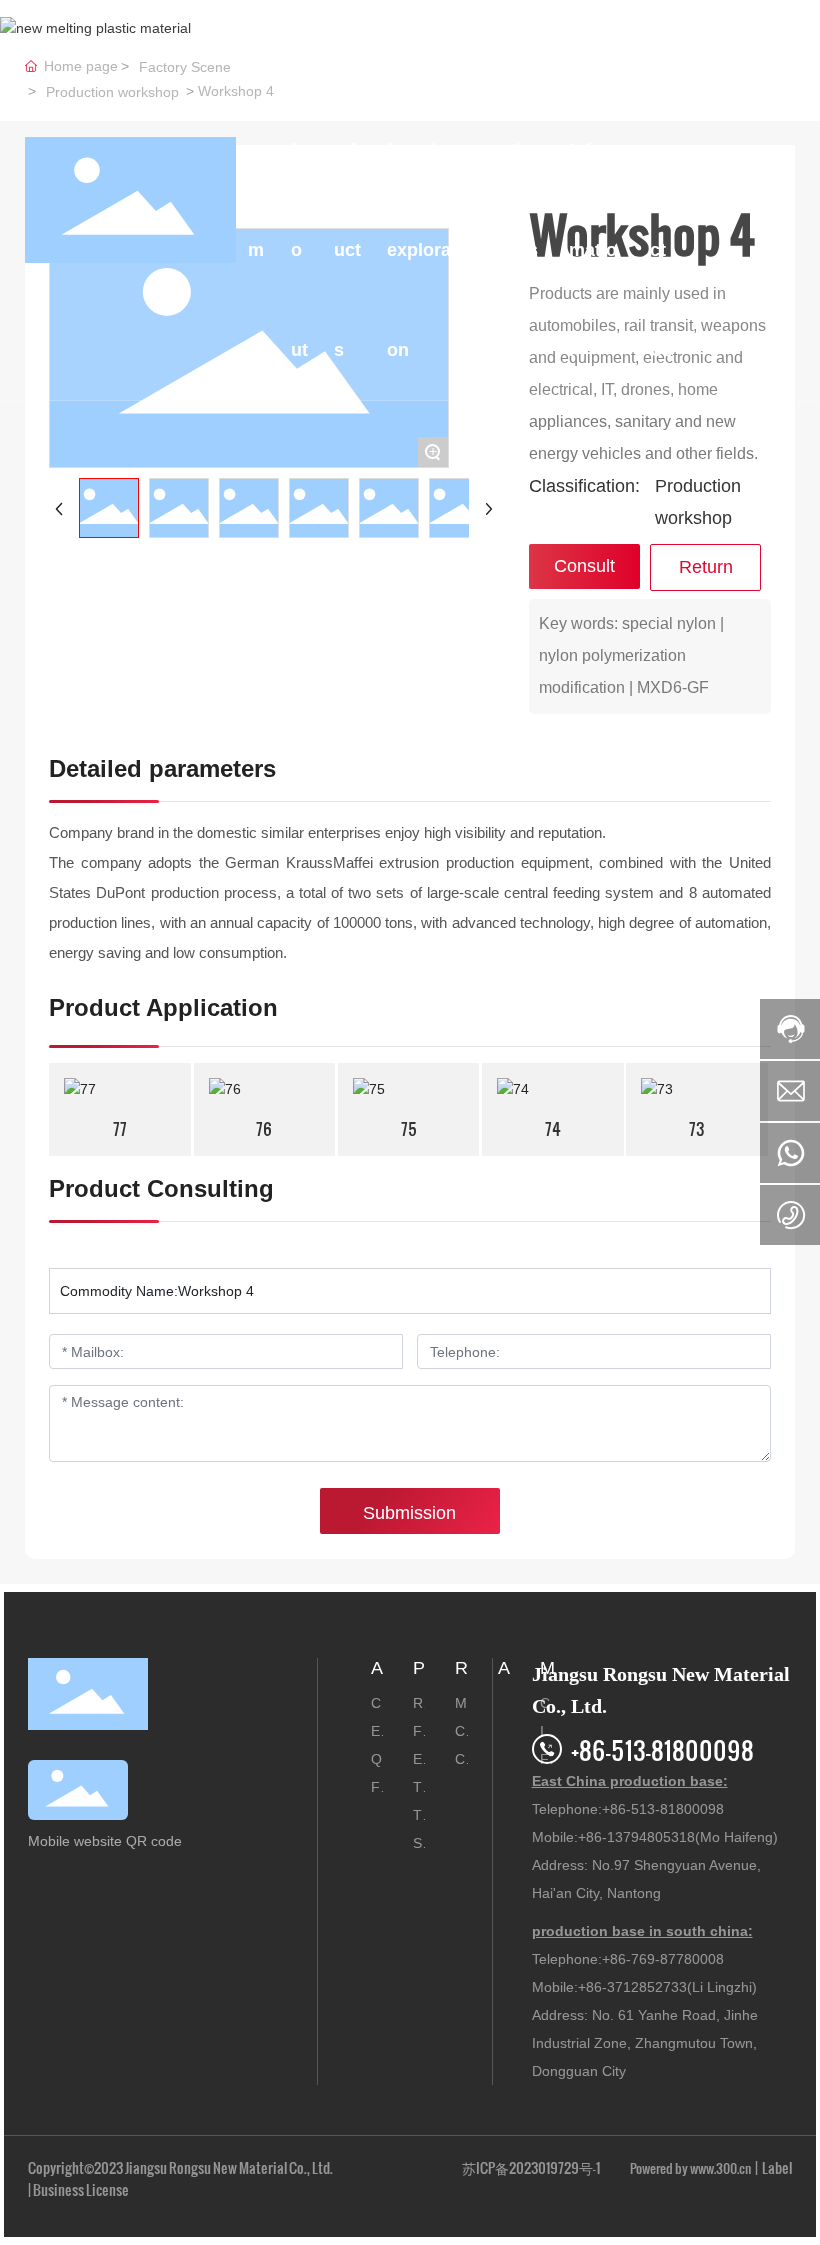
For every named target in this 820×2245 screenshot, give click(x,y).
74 (553, 1128)
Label (777, 2167)
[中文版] (780, 199)
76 (264, 1128)
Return (706, 567)
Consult (584, 566)
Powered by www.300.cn (690, 2168)
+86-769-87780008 (663, 1959)
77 (120, 1128)
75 (409, 1128)
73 (697, 1128)
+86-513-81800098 (662, 1749)
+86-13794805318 (636, 1837)
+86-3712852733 (632, 1987)
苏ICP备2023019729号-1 (531, 2167)
